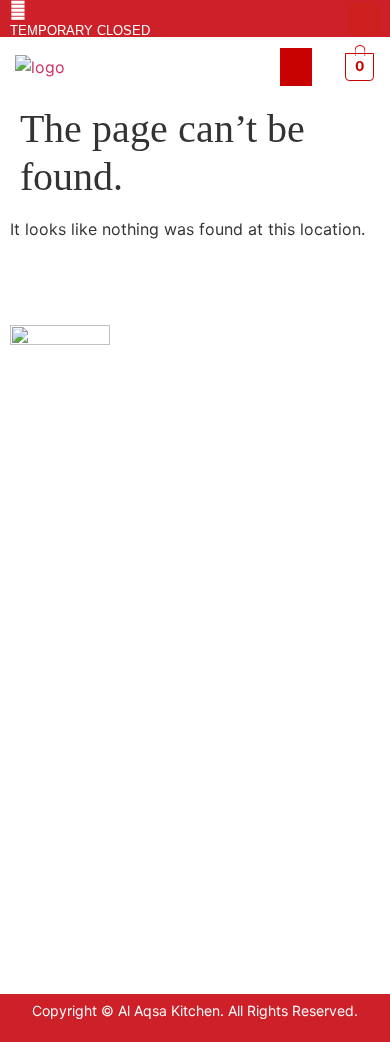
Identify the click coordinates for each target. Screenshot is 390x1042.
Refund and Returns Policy (98, 758)
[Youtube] (364, 19)
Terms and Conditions (83, 728)
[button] (296, 67)
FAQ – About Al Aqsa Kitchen (105, 788)
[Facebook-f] (332, 19)
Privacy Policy (58, 698)
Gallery (34, 818)
